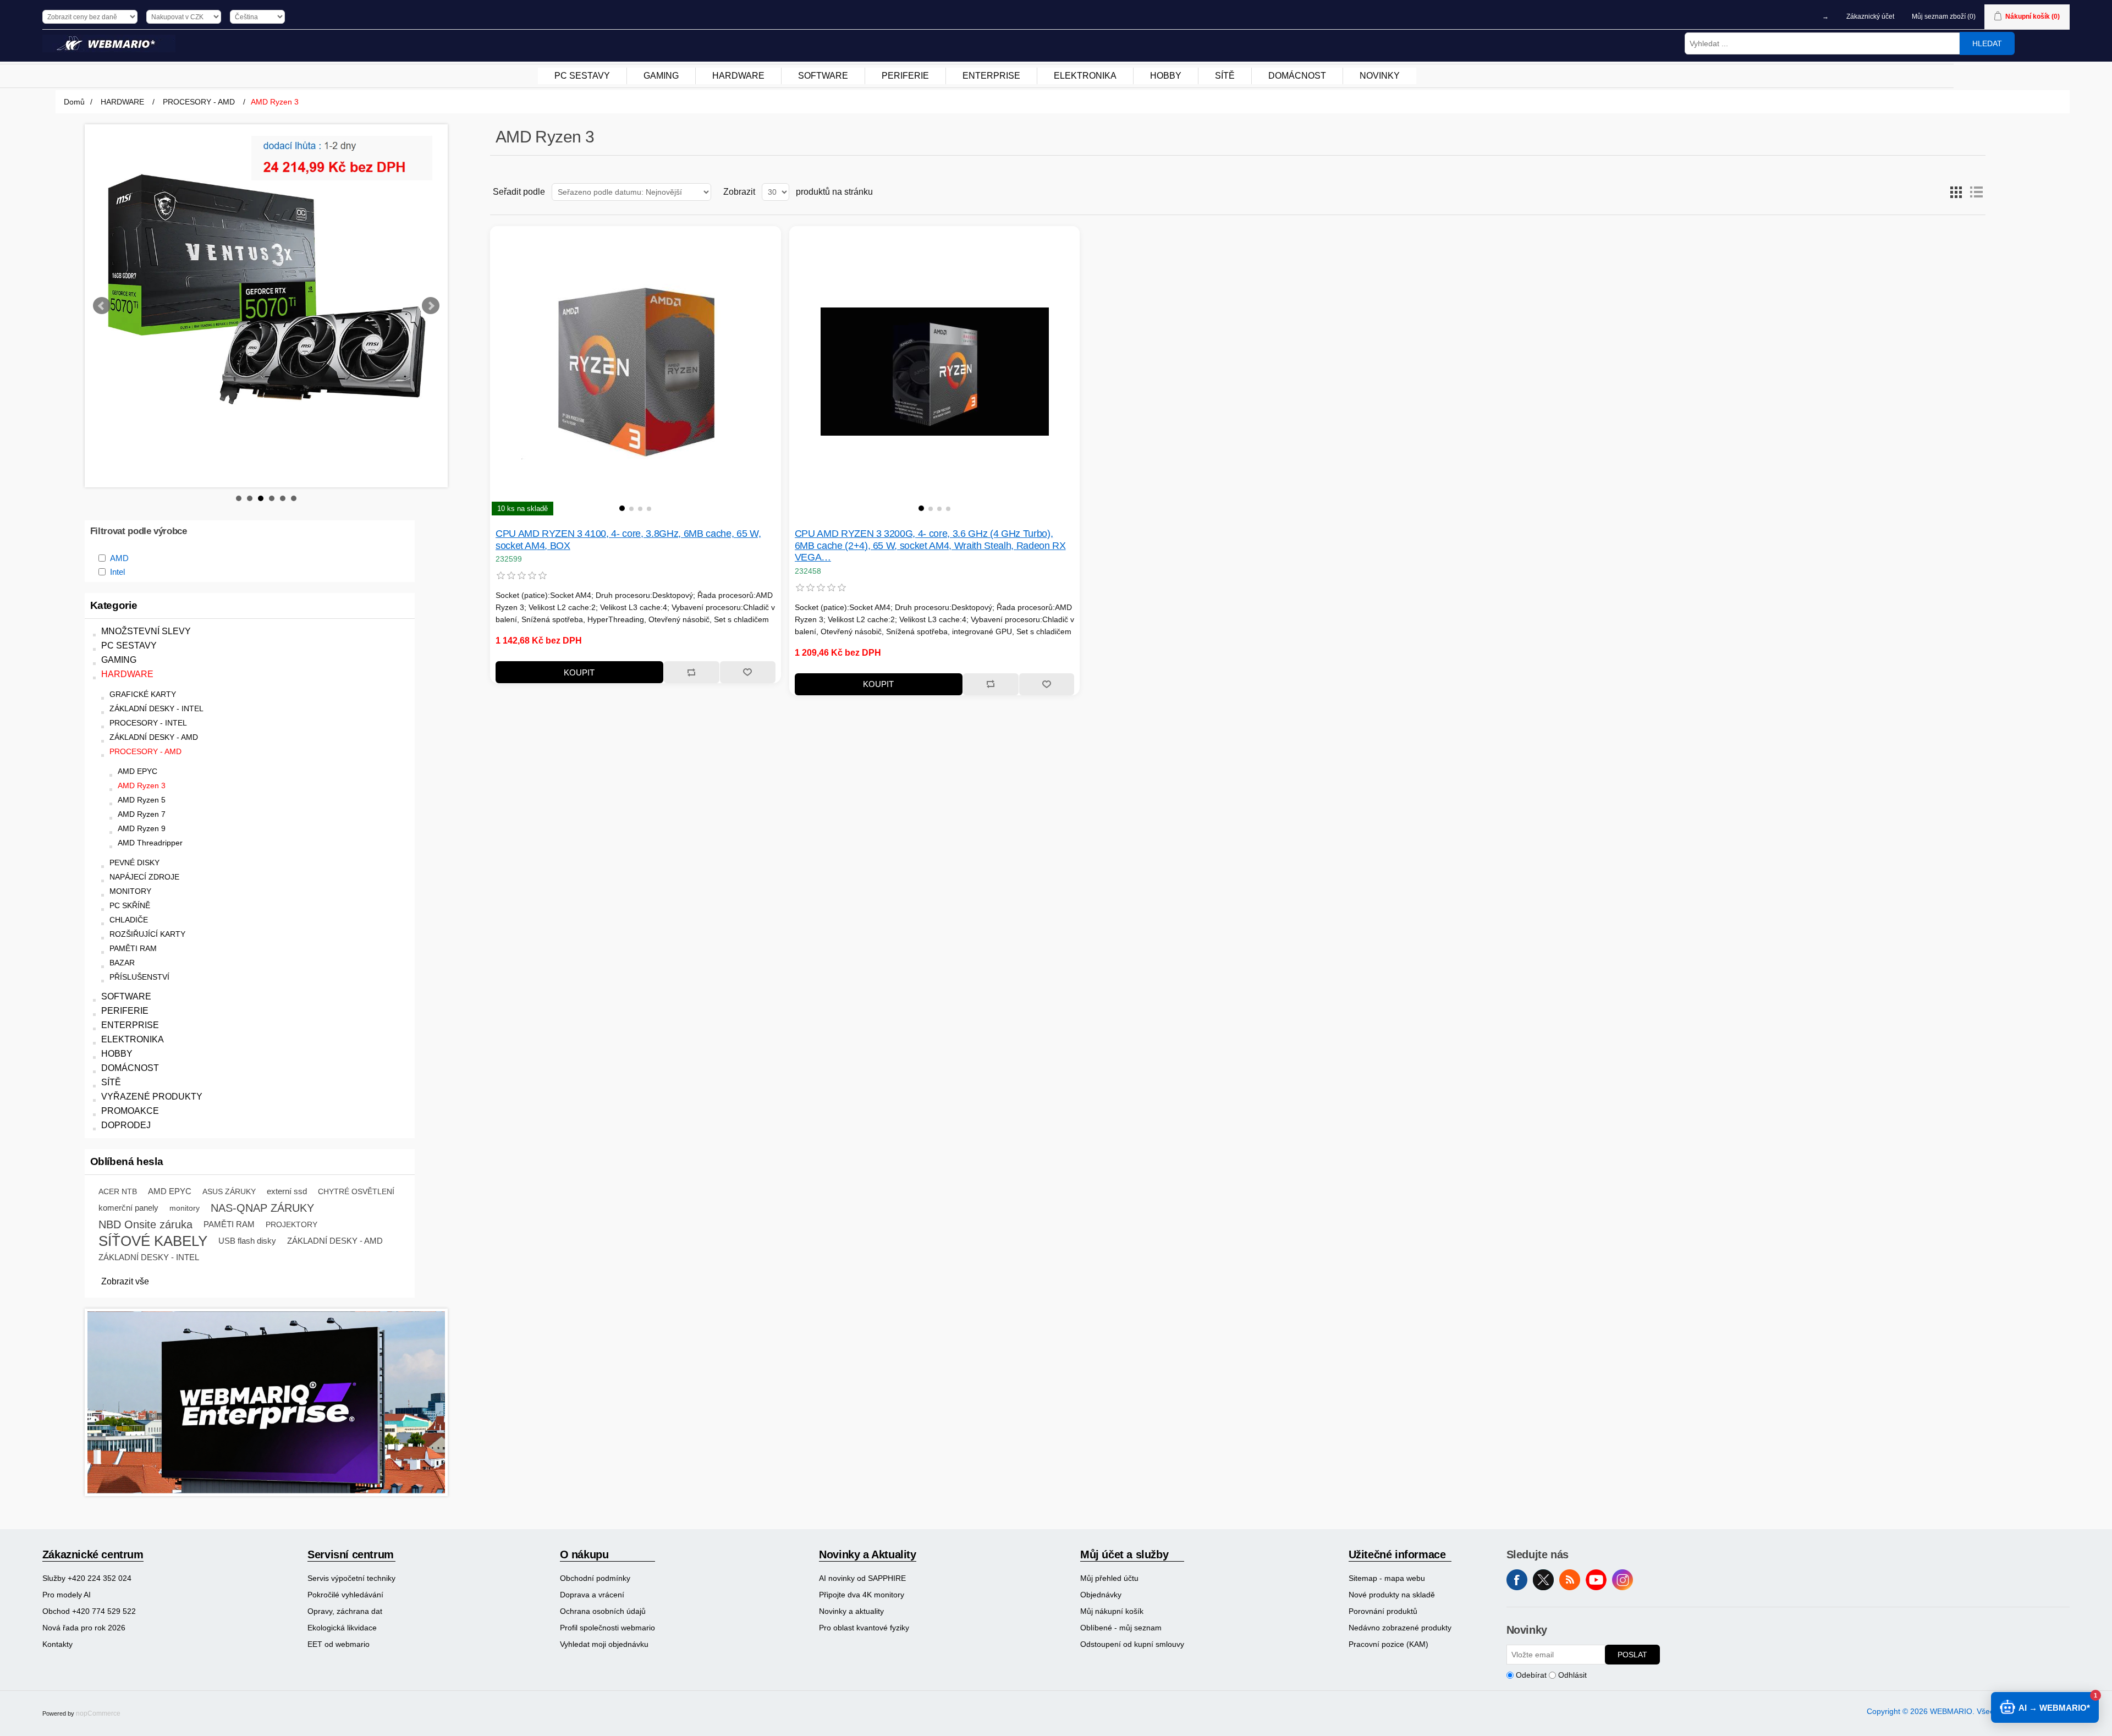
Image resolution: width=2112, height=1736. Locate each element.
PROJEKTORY (291, 1224)
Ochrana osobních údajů (603, 1611)
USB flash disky (247, 1241)
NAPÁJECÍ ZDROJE (144, 877)
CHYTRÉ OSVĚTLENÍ (356, 1191)
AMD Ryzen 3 (142, 786)
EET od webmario (339, 1644)
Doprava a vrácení (592, 1595)
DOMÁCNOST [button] (1297, 76)
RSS (1570, 1580)
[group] (636, 372)
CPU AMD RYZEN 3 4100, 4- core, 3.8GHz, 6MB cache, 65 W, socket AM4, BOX (628, 540)
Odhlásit (1572, 1675)
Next (431, 306)
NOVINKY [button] (1380, 76)
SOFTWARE (126, 996)
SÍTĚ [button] (1225, 76)
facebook (1517, 1580)
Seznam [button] (1976, 192)
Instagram (1623, 1580)
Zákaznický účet (1870, 17)
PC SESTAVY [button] (582, 76)
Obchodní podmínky (595, 1578)
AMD (119, 558)
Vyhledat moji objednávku (604, 1644)
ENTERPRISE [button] (991, 76)
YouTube (1596, 1580)
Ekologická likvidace (342, 1628)
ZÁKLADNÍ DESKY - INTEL (156, 709)
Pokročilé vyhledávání (345, 1595)
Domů (74, 102)
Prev (102, 306)
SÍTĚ (111, 1082)
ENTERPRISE (130, 1025)
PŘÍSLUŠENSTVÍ (139, 977)
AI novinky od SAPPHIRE (862, 1578)
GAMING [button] (661, 76)
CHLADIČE (129, 920)
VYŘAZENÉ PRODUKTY (152, 1097)
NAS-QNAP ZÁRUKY (262, 1208)
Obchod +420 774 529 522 (89, 1611)
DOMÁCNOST (130, 1068)
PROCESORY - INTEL (148, 723)
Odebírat (1531, 1675)
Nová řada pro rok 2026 (84, 1628)
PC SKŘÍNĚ (130, 906)
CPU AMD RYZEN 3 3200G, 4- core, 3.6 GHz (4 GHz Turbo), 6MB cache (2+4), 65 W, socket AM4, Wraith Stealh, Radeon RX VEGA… (930, 545)
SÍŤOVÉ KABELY (153, 1241)
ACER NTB (118, 1191)
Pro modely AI (67, 1595)
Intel (117, 572)
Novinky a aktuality (851, 1611)
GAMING (119, 660)
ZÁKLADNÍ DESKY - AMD (154, 737)
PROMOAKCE (130, 1111)
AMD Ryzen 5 (142, 800)
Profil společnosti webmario (607, 1628)
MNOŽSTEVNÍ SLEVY (146, 631)
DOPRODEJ (126, 1125)
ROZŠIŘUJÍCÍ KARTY (147, 934)
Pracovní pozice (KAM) (1388, 1644)
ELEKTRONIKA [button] (1085, 76)
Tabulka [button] (1956, 192)
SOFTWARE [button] (823, 76)
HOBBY (117, 1054)
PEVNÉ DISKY (134, 863)
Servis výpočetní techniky (351, 1578)
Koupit (579, 672)
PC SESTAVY (129, 645)
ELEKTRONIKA (133, 1039)
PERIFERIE (125, 1011)
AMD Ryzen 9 (142, 829)
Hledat (1987, 43)
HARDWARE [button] (738, 76)
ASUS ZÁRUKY (229, 1191)
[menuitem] (582, 76)
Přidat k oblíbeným (747, 672)
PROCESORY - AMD (145, 752)
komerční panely (128, 1208)
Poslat (1632, 1655)
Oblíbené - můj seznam (1121, 1628)
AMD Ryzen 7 (142, 814)
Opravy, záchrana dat (345, 1611)
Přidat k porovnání (691, 672)
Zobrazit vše (125, 1281)
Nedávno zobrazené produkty (1400, 1628)
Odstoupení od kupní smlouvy (1132, 1644)
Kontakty (57, 1644)
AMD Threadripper (150, 843)
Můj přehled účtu (1109, 1578)
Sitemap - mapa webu (1387, 1578)
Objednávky (1101, 1595)
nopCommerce (98, 1713)
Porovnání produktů (1383, 1611)
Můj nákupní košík (1112, 1611)
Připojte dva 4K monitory (862, 1595)
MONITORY (130, 891)
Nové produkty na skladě (1392, 1595)
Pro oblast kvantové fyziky (864, 1628)
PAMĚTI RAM (133, 949)
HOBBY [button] (1166, 76)
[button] (622, 508)
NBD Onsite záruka (145, 1224)
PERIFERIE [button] (905, 76)
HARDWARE (127, 674)
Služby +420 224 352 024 (87, 1578)
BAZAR (122, 963)
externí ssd (287, 1191)
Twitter (1543, 1580)
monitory (185, 1208)
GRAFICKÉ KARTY (143, 694)
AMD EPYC (137, 771)
